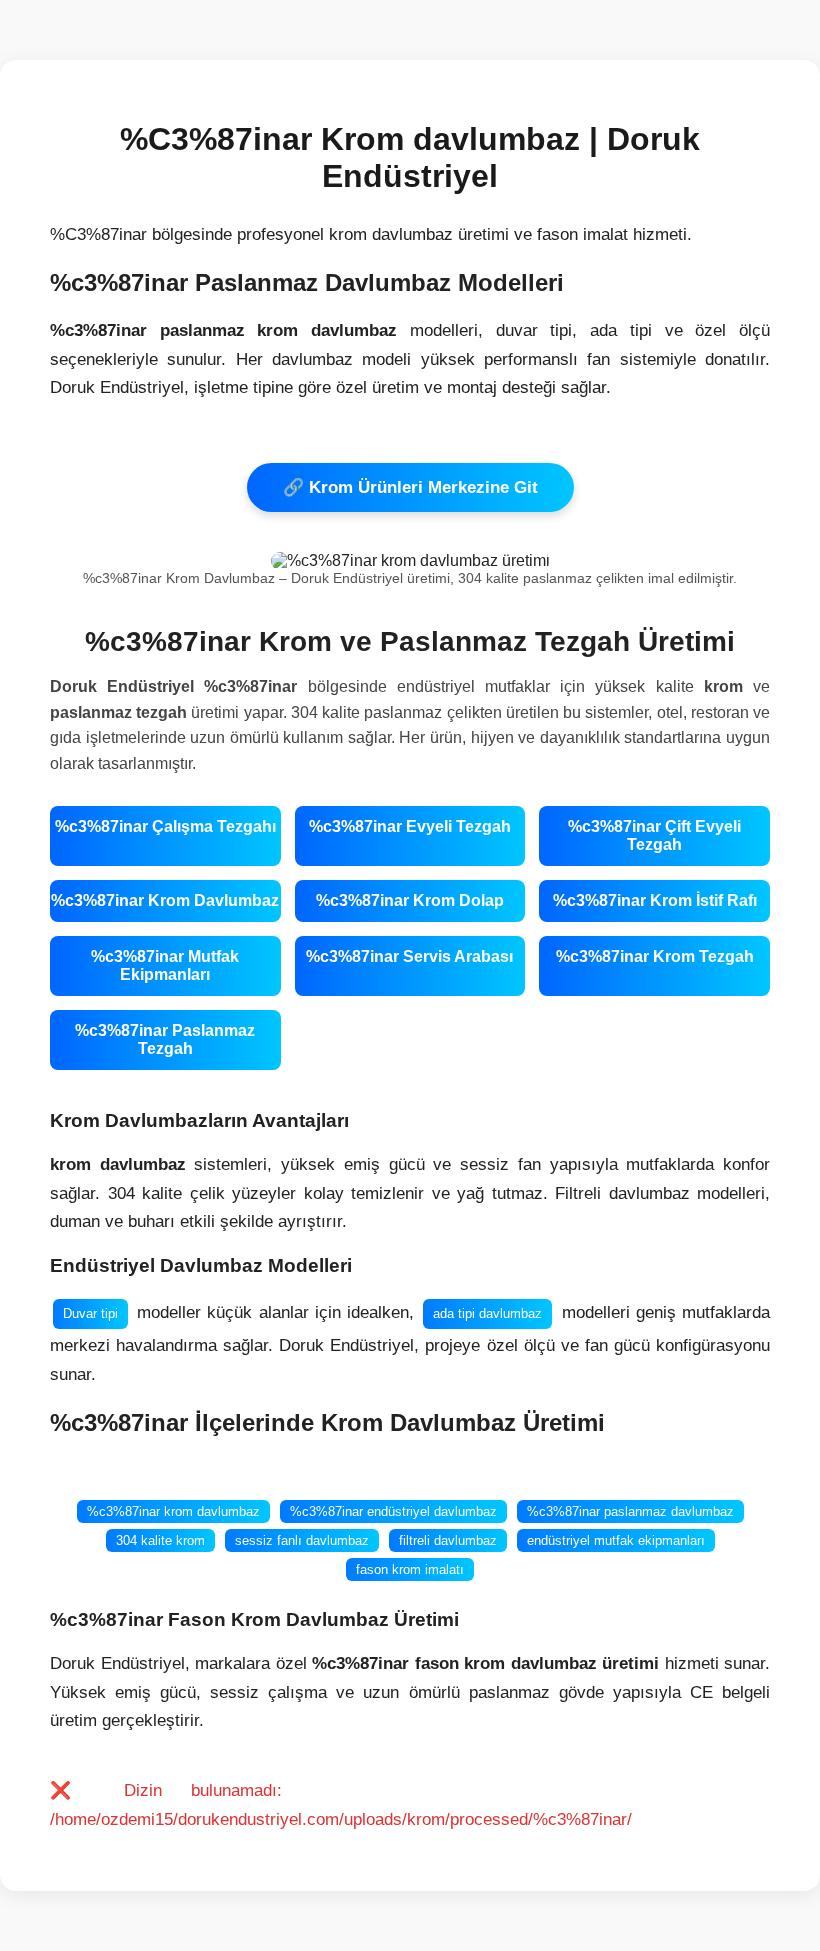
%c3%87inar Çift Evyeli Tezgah (654, 835)
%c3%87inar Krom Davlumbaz (165, 900)
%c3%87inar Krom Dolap (410, 900)
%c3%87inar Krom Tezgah (655, 956)
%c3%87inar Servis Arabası (409, 956)
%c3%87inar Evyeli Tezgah (410, 826)
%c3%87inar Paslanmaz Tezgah (165, 1039)
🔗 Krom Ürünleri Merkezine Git (410, 487)
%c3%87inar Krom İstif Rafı (655, 900)
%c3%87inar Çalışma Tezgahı (165, 826)
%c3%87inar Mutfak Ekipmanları (165, 965)
